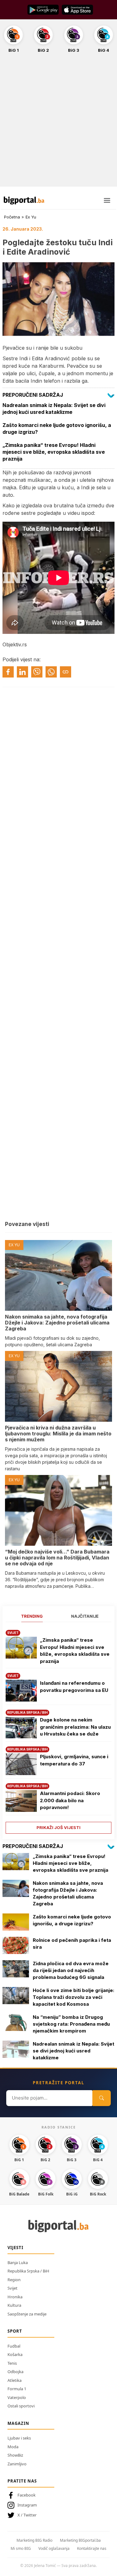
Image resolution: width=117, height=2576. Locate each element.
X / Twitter (27, 2515)
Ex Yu (31, 217)
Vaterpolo (17, 2397)
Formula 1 (17, 2389)
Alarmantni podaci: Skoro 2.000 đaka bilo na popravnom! (70, 1800)
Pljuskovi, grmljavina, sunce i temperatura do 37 (74, 1760)
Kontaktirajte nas (92, 2548)
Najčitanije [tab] (85, 1616)
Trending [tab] (32, 1616)
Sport (15, 2331)
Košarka (15, 2354)
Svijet (12, 2288)
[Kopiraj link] (66, 672)
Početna (12, 217)
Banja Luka (18, 2262)
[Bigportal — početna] (24, 200)
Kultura (14, 2305)
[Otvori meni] (107, 200)
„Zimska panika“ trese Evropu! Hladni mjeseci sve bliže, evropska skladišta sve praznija (75, 1651)
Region (14, 2280)
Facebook (27, 2495)
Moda (13, 2447)
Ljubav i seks (19, 2438)
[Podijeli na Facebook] (8, 672)
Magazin (18, 2423)
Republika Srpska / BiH (28, 2271)
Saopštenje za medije (27, 2314)
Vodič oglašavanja (54, 2548)
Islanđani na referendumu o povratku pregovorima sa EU (74, 1687)
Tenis (12, 2363)
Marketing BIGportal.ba (80, 2540)
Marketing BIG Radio (34, 2540)
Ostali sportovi (21, 2406)
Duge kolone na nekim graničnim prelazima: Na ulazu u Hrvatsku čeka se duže (75, 1727)
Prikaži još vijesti (58, 1827)
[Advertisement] (58, 123)
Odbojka (15, 2372)
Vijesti (15, 2248)
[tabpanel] (58, 1729)
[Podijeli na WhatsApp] (51, 672)
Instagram (27, 2505)
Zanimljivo (17, 2464)
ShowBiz (15, 2455)
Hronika (15, 2297)
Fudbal (14, 2346)
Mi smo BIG (21, 2548)
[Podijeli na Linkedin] (22, 672)
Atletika (15, 2380)
